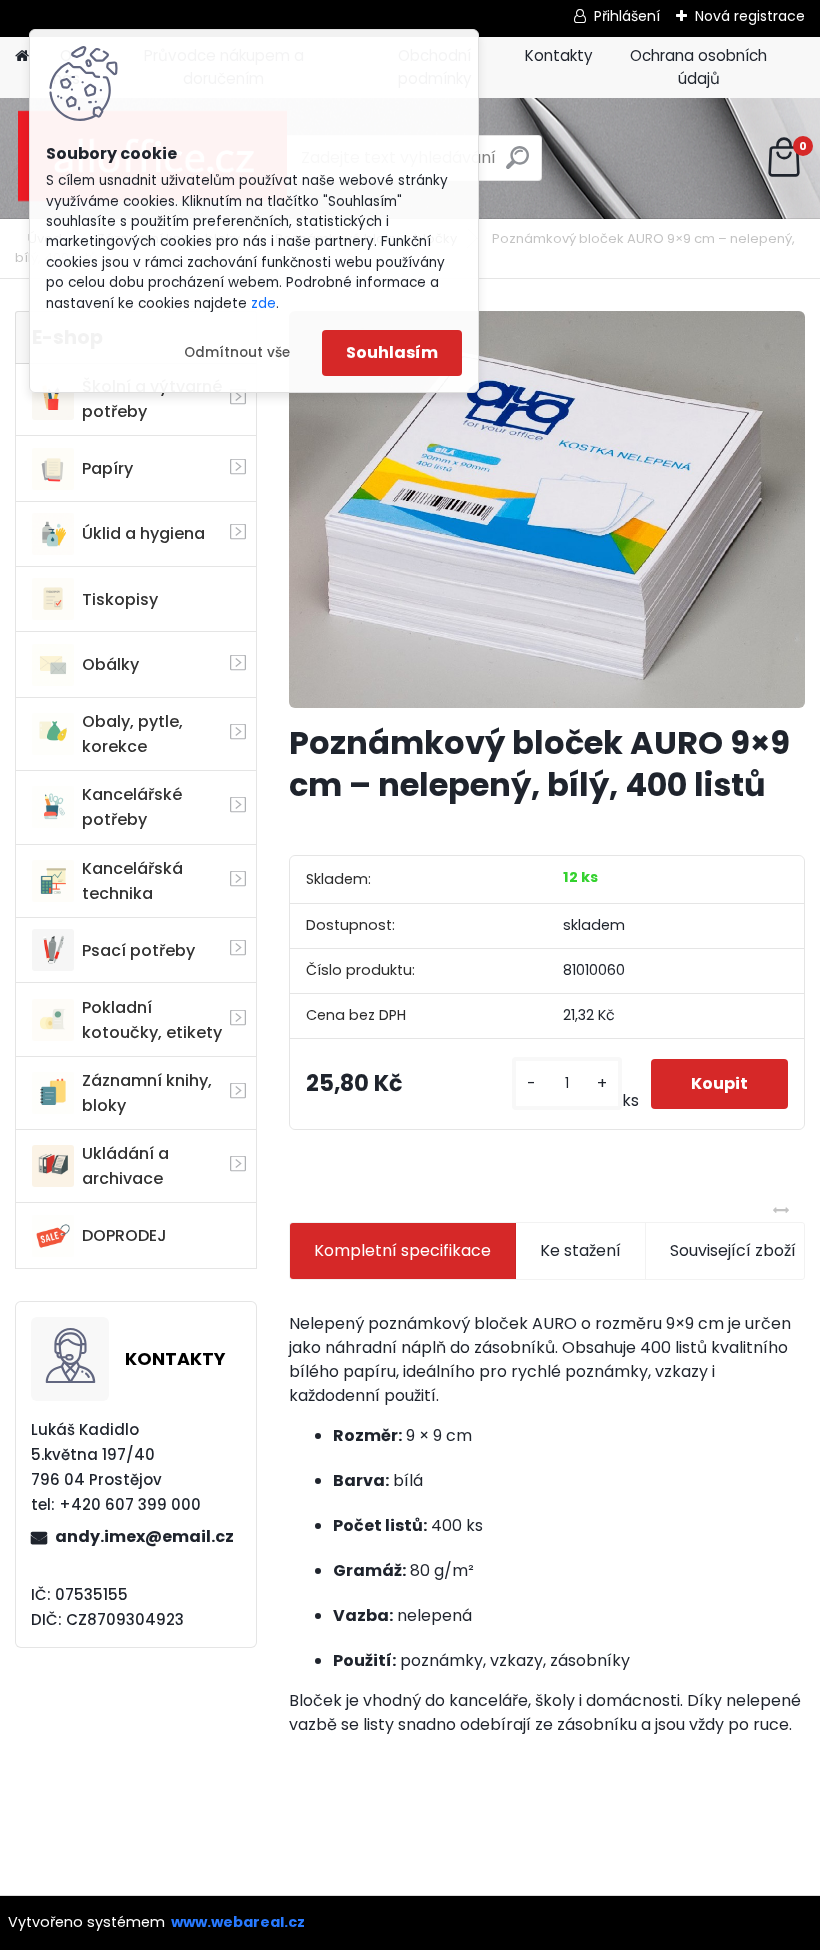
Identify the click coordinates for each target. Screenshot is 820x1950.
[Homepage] (22, 56)
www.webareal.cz (238, 1922)
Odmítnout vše (237, 352)
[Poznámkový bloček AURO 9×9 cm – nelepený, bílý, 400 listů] (547, 509)
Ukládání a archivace (125, 1166)
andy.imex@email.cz (144, 1536)
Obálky (110, 664)
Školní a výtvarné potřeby (152, 399)
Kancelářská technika (132, 881)
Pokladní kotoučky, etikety (152, 1020)
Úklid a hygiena (143, 533)
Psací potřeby (138, 950)
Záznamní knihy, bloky (147, 1093)
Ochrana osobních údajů (698, 67)
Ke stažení (580, 1250)
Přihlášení (627, 16)
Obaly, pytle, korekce (132, 734)
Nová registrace (750, 16)
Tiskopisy (120, 599)
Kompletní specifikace (402, 1250)
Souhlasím (392, 352)
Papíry (107, 468)
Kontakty (559, 55)
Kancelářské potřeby (132, 807)
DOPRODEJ (124, 1235)
